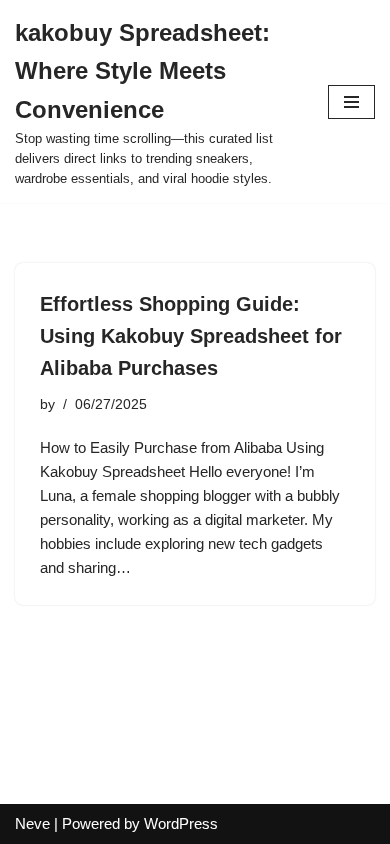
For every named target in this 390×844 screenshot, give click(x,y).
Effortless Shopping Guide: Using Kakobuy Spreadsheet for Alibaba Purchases (191, 336)
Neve (32, 823)
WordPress (181, 823)
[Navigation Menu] (351, 102)
